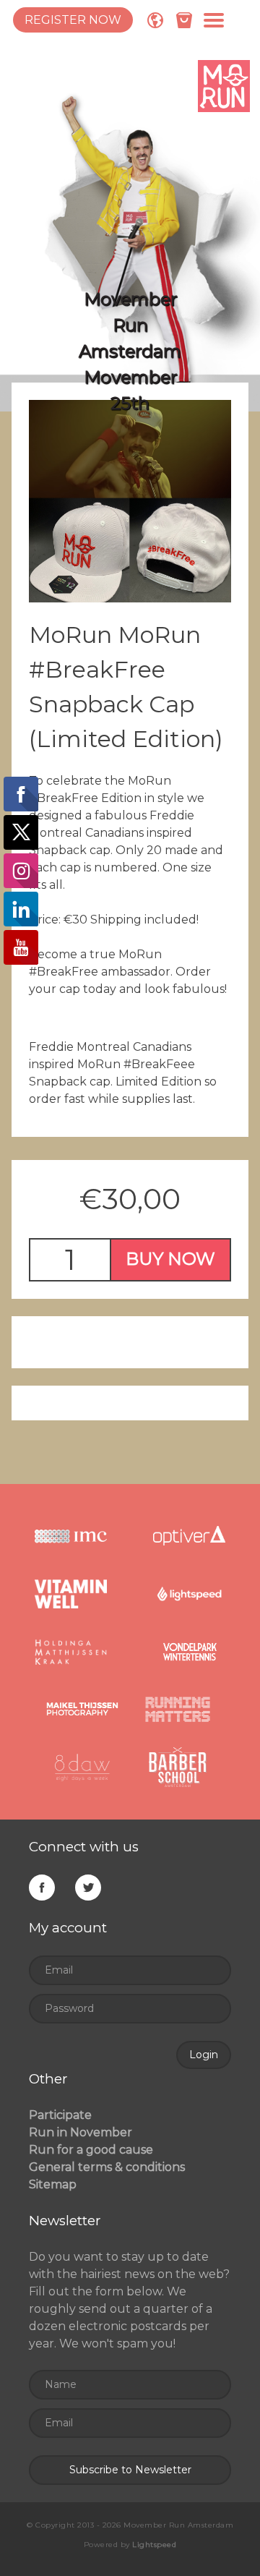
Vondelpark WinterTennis (189, 1652)
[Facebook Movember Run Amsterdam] (42, 1890)
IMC (71, 1536)
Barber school (178, 1767)
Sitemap (53, 2184)
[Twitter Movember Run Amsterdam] (88, 1890)
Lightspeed (189, 1594)
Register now (73, 20)
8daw (82, 1767)
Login (204, 2055)
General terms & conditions (107, 2167)
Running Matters (178, 1710)
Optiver (189, 1536)
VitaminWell (71, 1594)
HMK (71, 1652)
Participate (60, 2115)
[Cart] (184, 20)
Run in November (81, 2132)
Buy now (170, 1259)
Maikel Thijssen (82, 1710)
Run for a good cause (91, 2150)
